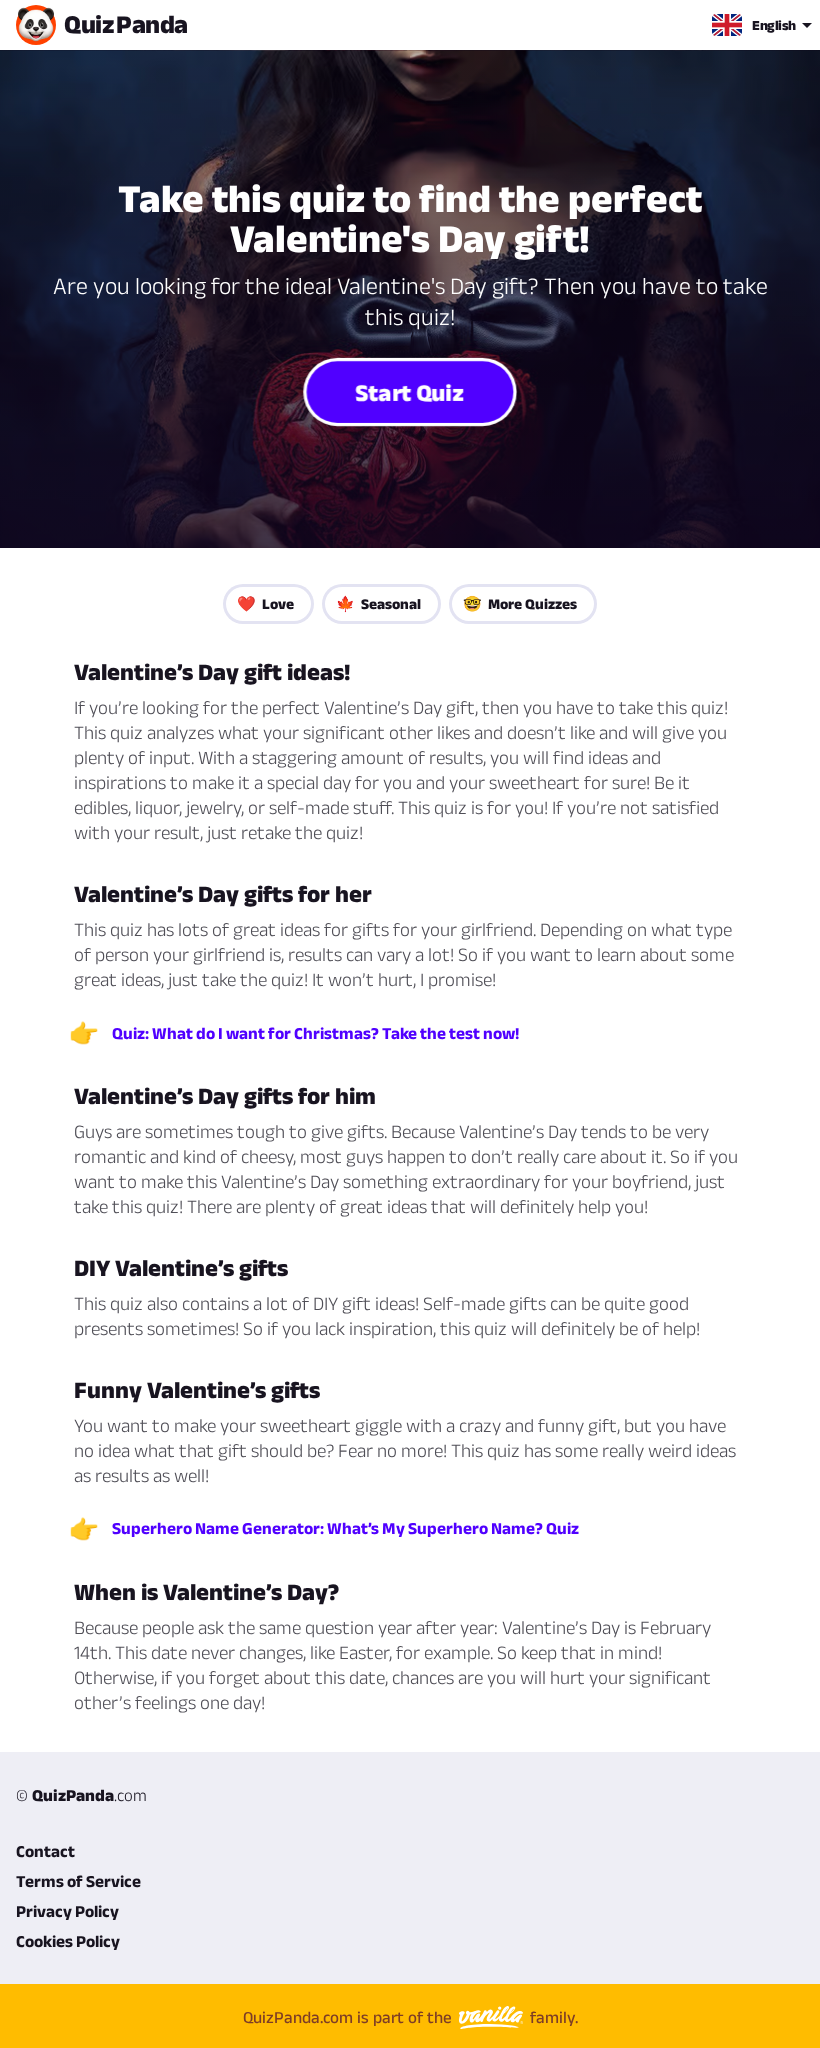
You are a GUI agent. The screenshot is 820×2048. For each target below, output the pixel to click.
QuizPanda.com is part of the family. (410, 2017)
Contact (45, 1851)
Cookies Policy (68, 1941)
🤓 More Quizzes (520, 603)
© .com (81, 1795)
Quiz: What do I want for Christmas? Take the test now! (315, 1033)
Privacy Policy (67, 1911)
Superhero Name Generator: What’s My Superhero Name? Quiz (345, 1528)
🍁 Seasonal (378, 603)
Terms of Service (78, 1881)
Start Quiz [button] (410, 392)
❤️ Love (265, 603)
